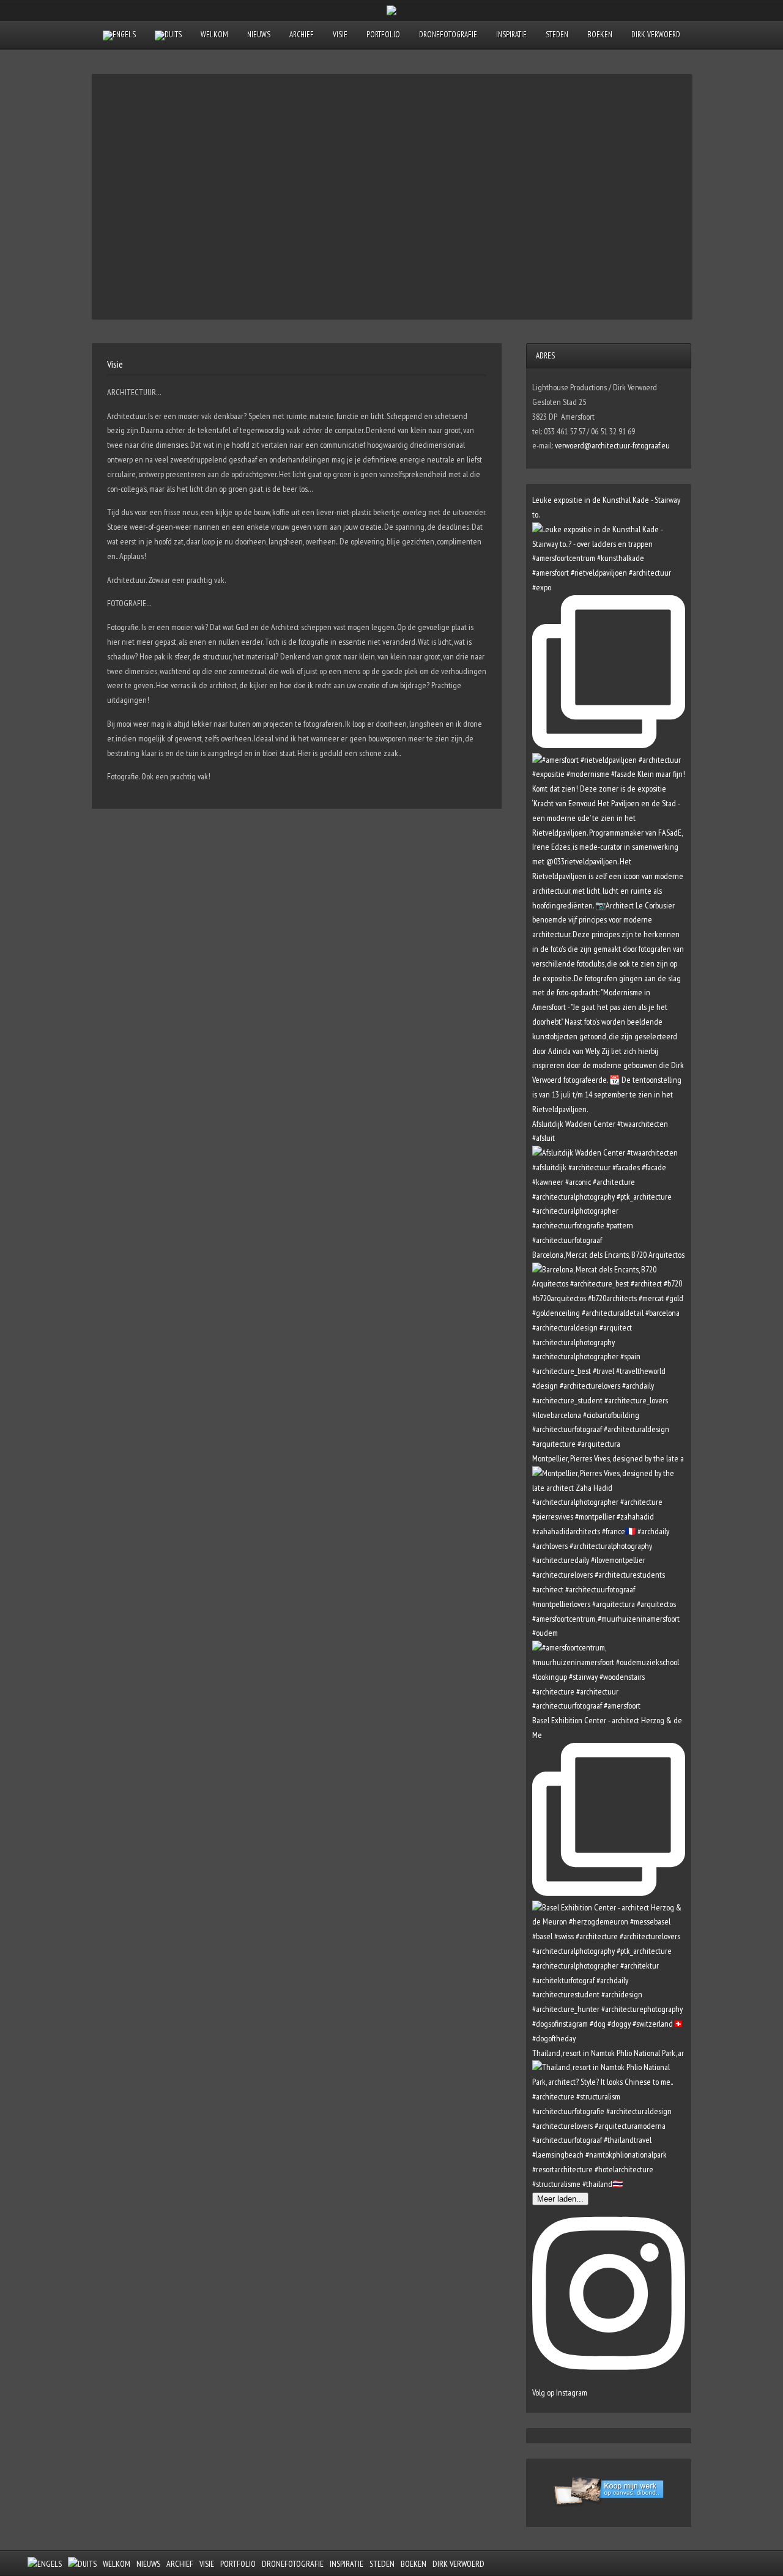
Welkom (214, 35)
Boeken (600, 35)
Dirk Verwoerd (656, 35)
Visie (340, 35)
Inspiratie (511, 35)
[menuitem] (119, 35)
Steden (557, 35)
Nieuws (259, 35)
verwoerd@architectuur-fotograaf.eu (612, 445)
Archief (302, 35)
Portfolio (383, 35)
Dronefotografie (448, 35)
